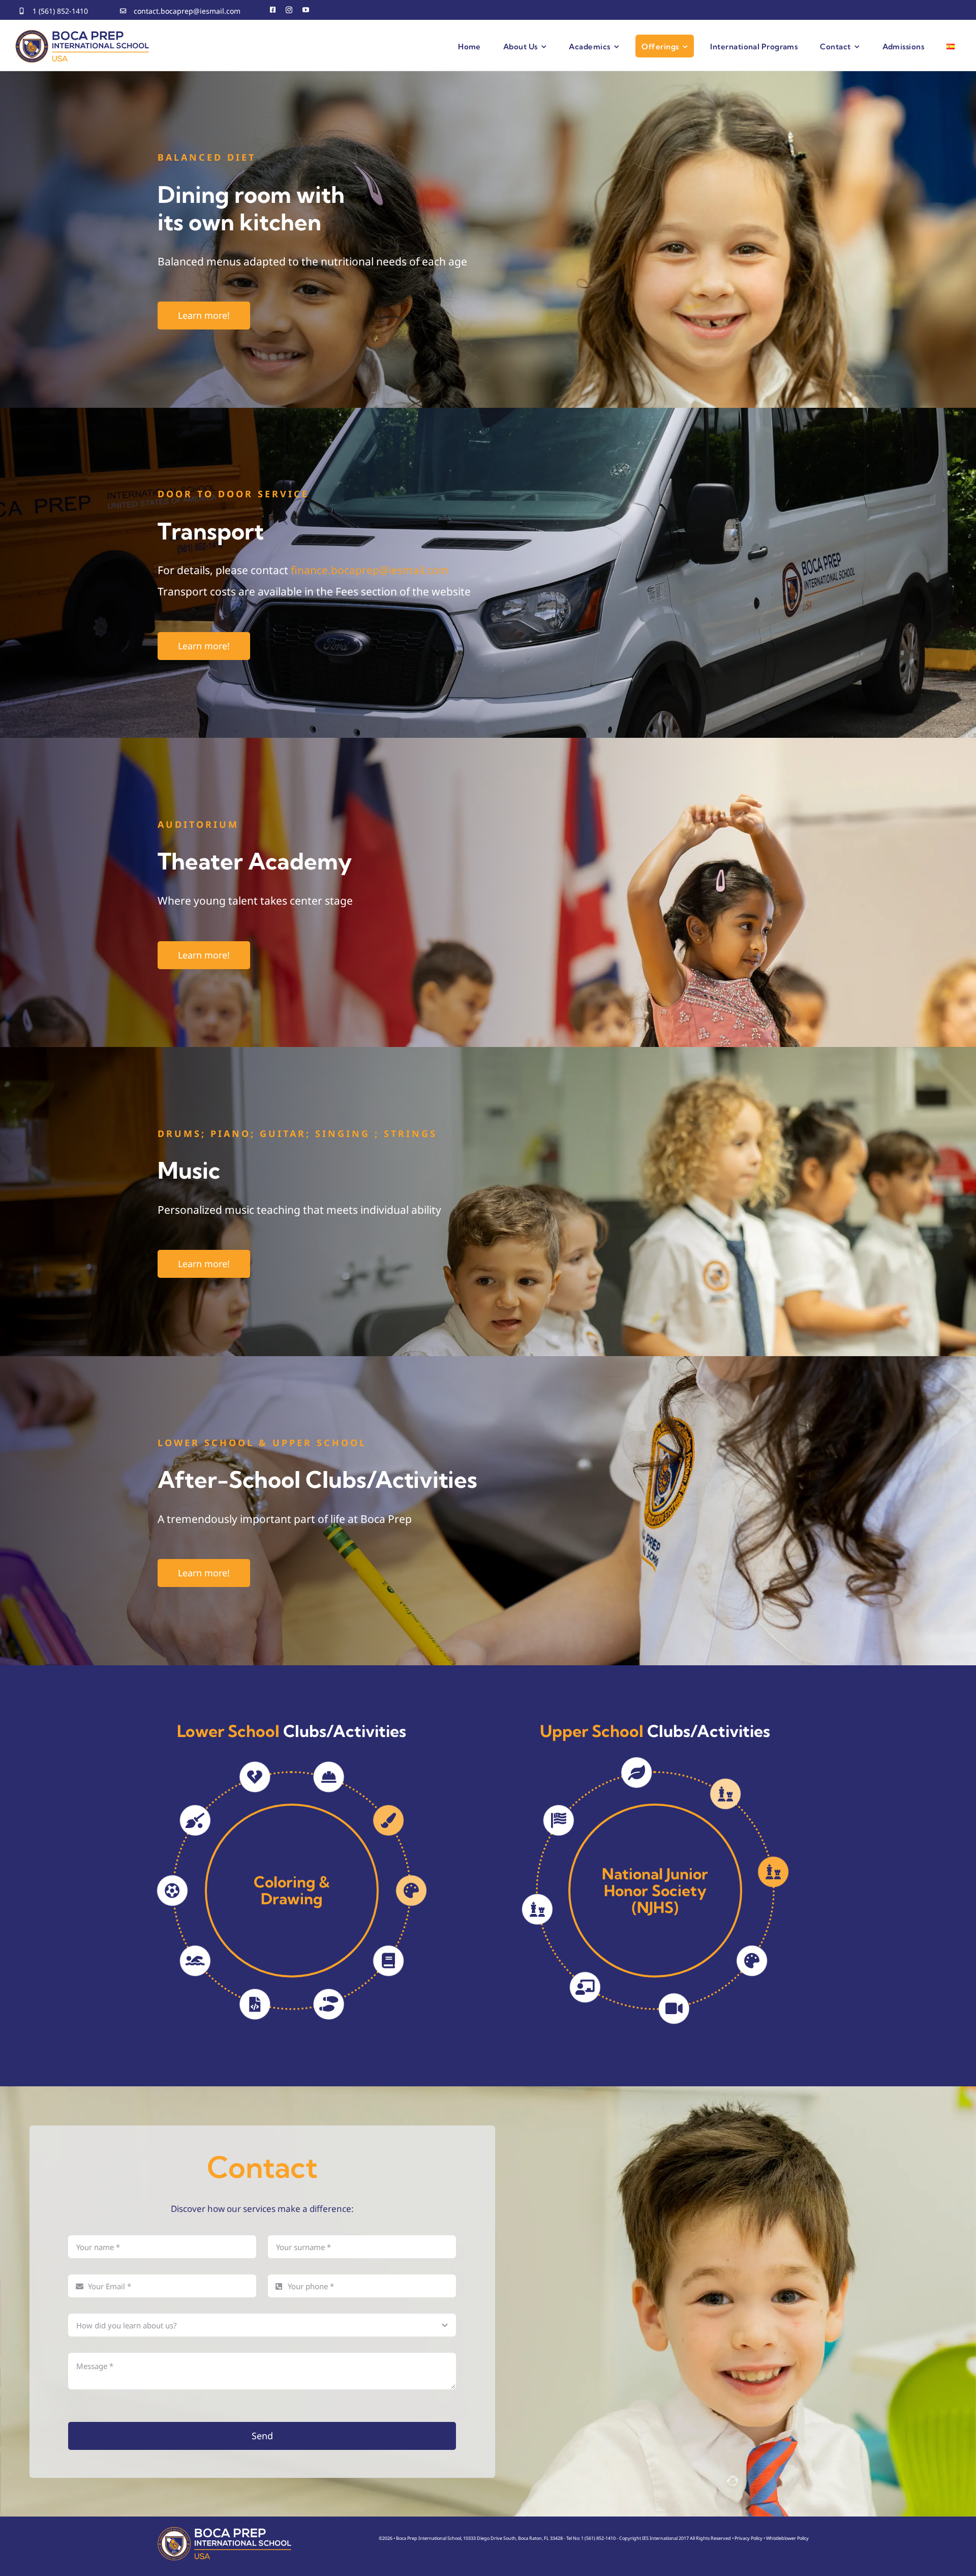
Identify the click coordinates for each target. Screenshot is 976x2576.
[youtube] (306, 10)
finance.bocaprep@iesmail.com (370, 570)
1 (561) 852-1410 (60, 11)
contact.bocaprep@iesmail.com (187, 11)
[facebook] (273, 10)
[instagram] (289, 10)
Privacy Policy (749, 2538)
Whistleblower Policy (787, 2538)
